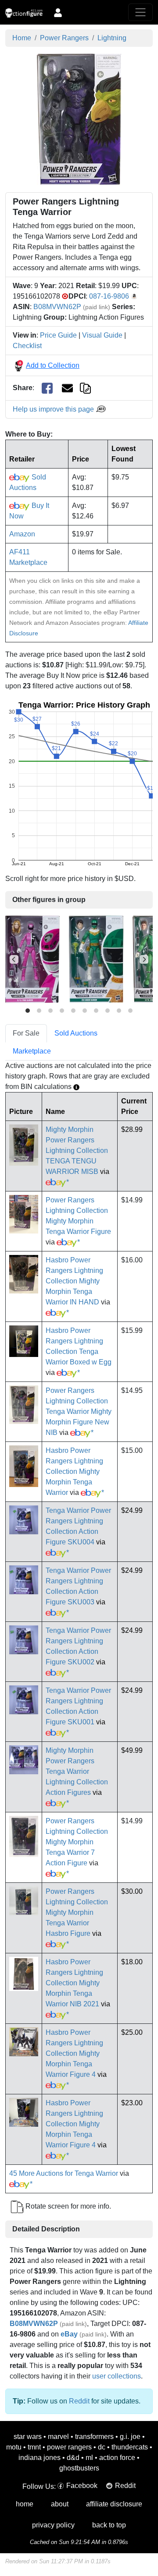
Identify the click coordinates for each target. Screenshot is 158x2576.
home (25, 2504)
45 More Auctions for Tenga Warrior (64, 2173)
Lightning (112, 38)
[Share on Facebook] (47, 388)
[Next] (144, 959)
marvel (58, 2437)
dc (102, 2447)
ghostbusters (79, 2468)
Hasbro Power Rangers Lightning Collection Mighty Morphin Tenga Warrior (74, 1471)
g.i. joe (130, 2437)
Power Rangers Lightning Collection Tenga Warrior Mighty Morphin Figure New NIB (79, 1411)
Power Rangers (64, 38)
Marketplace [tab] (32, 1051)
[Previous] (14, 959)
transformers (94, 2437)
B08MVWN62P (57, 307)
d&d (73, 2458)
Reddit (79, 2401)
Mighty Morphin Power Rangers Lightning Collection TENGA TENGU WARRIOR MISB (77, 1151)
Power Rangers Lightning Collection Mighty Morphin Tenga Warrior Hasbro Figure (77, 1912)
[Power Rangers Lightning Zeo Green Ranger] (96, 959)
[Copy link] (85, 388)
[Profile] (58, 12)
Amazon (22, 534)
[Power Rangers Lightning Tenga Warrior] (79, 119)
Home (22, 38)
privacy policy (53, 2525)
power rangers (69, 2447)
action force (117, 2458)
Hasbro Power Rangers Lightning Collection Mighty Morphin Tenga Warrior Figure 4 (74, 2053)
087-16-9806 (109, 296)
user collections (117, 2376)
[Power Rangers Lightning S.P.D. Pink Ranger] (33, 959)
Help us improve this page (54, 409)
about (60, 2504)
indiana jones (39, 2458)
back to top (109, 2525)
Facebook (82, 2486)
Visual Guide (102, 335)
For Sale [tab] (26, 1033)
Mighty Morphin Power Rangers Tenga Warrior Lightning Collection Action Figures (77, 1771)
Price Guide (58, 335)
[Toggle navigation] (140, 12)
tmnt (34, 2447)
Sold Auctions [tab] (76, 1033)
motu (14, 2447)
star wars (28, 2437)
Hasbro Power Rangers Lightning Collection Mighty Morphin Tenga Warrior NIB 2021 (74, 1983)
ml (89, 2458)
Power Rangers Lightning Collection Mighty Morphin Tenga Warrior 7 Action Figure (77, 1842)
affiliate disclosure (114, 2504)
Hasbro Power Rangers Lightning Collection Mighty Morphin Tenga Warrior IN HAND (74, 1281)
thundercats (130, 2447)
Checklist (27, 346)
